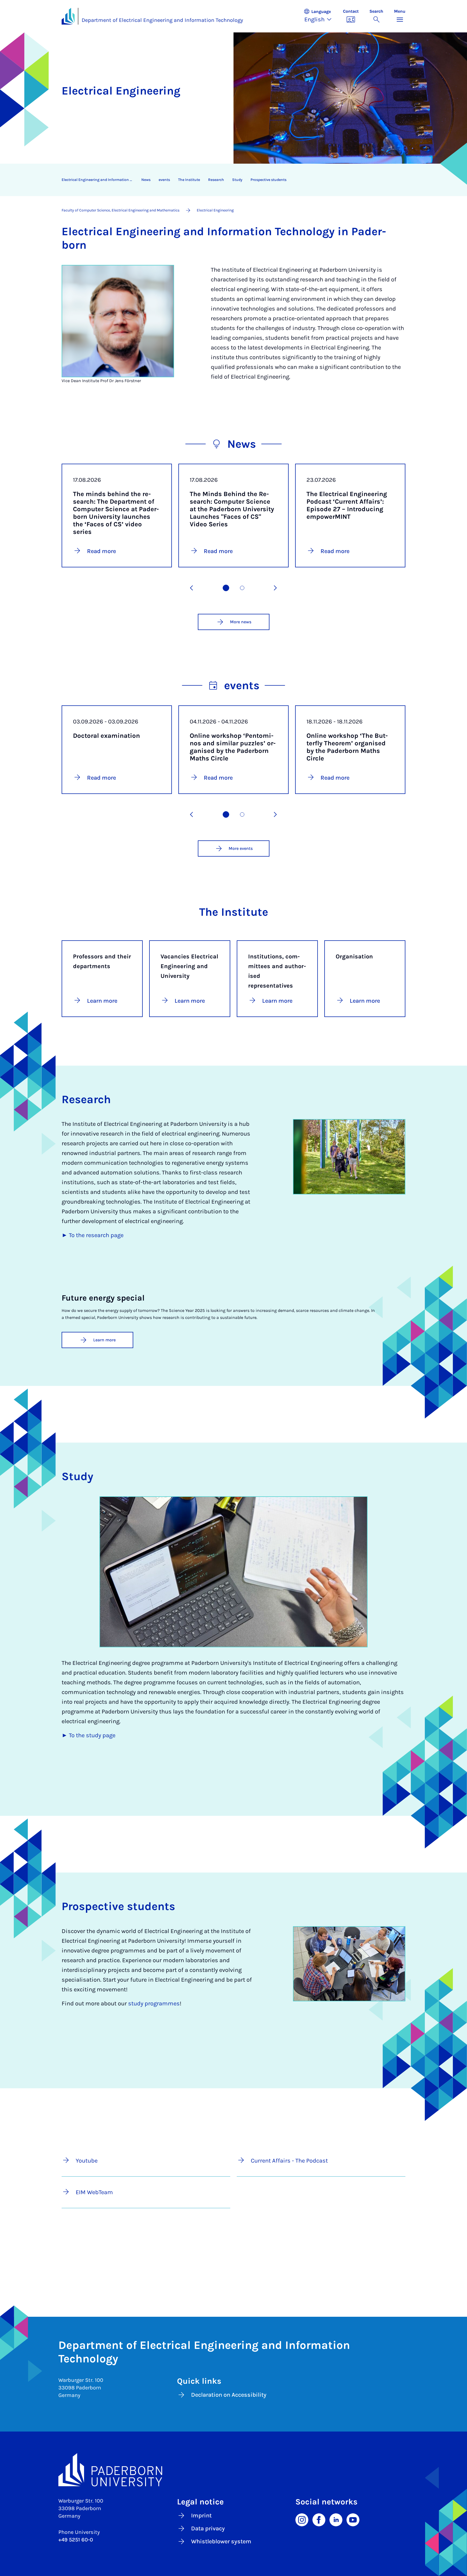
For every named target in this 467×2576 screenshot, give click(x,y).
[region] (230, 180)
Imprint (201, 2516)
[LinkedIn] (336, 2519)
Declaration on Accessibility (229, 2395)
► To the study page (89, 1735)
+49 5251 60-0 (76, 2540)
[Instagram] (302, 2519)
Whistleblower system (221, 2541)
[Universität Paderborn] (234, 2470)
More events (241, 848)
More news (241, 622)
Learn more (104, 1340)
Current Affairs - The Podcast (289, 2161)
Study (237, 180)
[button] (321, 16)
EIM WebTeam (94, 2192)
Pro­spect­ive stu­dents (268, 180)
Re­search (216, 180)
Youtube (87, 2161)
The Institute (189, 180)
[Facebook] (319, 2519)
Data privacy (208, 2528)
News (146, 180)
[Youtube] (353, 2519)
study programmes (154, 2003)
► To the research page (93, 1235)
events (164, 180)
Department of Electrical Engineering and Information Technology (162, 20)
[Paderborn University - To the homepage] (68, 16)
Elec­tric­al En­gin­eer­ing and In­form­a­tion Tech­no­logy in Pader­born (99, 180)
